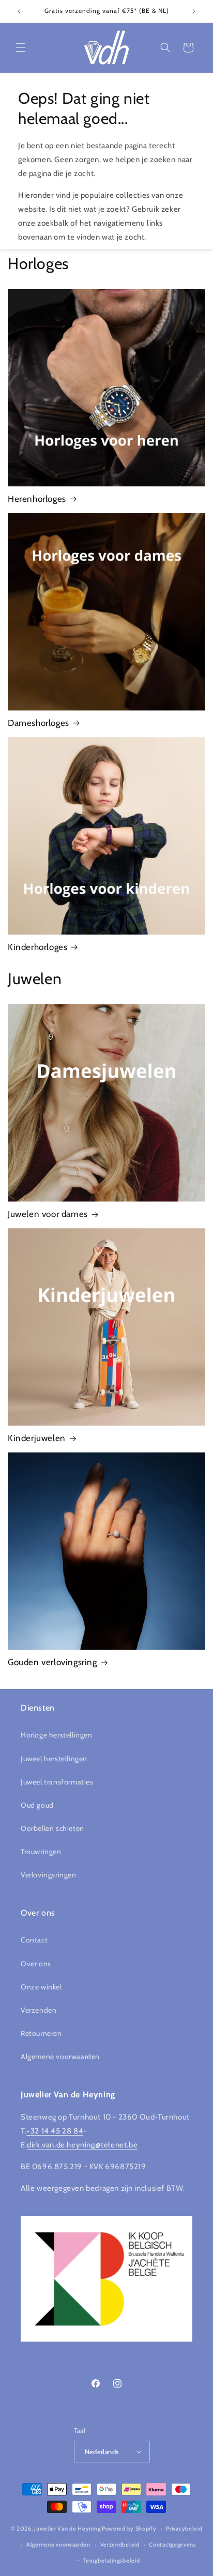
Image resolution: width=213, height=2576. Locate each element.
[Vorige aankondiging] (19, 11)
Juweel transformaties (57, 1782)
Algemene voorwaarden (60, 2057)
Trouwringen (41, 1852)
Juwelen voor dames (48, 1214)
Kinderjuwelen (37, 1438)
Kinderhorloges (37, 947)
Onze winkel (41, 1987)
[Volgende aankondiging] (194, 11)
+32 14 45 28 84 (55, 2131)
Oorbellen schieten (52, 1828)
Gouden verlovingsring (52, 1662)
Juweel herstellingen (54, 1759)
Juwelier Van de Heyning (67, 2528)
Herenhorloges (37, 499)
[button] (21, 48)
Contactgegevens (173, 2545)
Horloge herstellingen (57, 1735)
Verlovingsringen (49, 1875)
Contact (34, 1940)
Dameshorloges (39, 723)
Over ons (36, 1964)
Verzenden (39, 2010)
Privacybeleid (184, 2528)
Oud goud (37, 1805)
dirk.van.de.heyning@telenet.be (82, 2145)
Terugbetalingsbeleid (111, 2561)
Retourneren (41, 2033)
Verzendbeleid (120, 2545)
